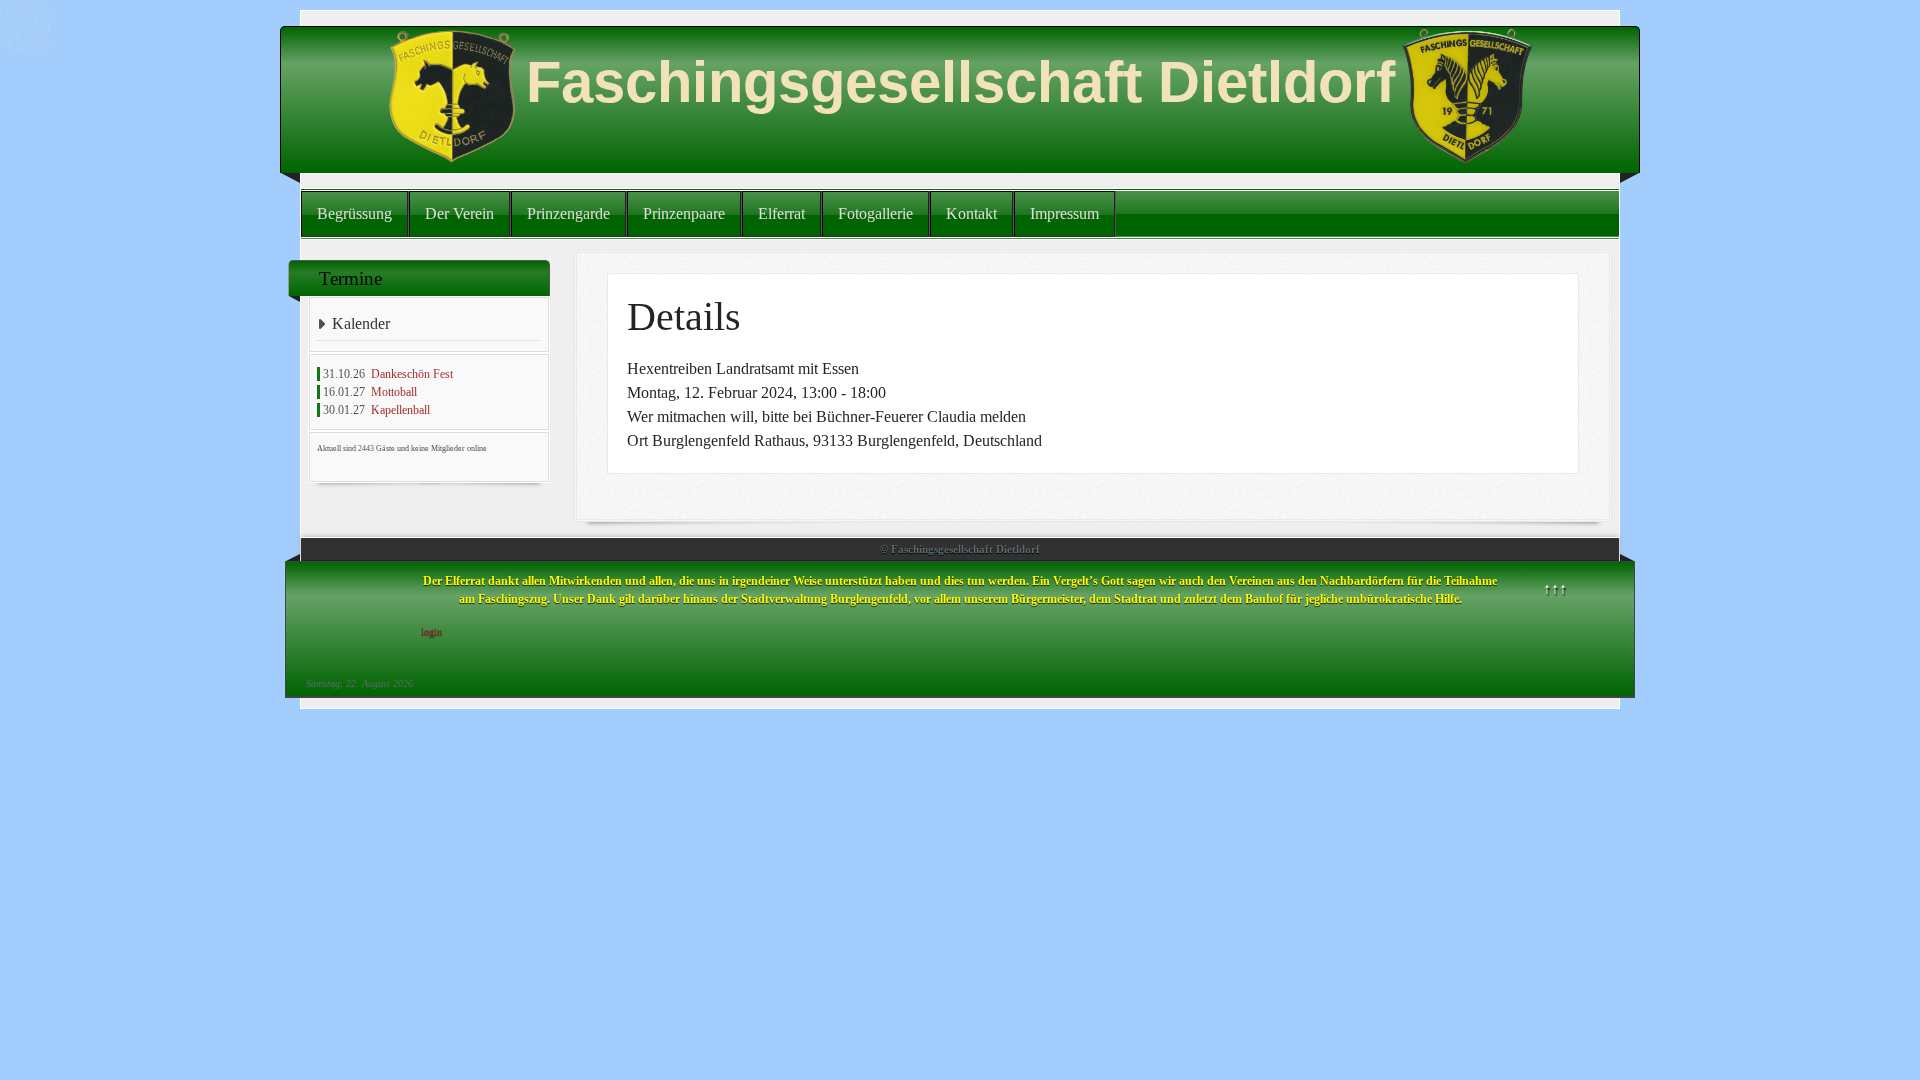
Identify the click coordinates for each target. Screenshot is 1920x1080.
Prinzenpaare (684, 213)
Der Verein (459, 213)
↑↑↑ (1555, 588)
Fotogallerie (875, 213)
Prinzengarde (568, 213)
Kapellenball (400, 410)
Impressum (1064, 213)
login (431, 631)
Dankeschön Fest (412, 374)
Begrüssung (354, 213)
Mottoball (394, 392)
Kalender (361, 323)
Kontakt (971, 213)
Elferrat (781, 213)
